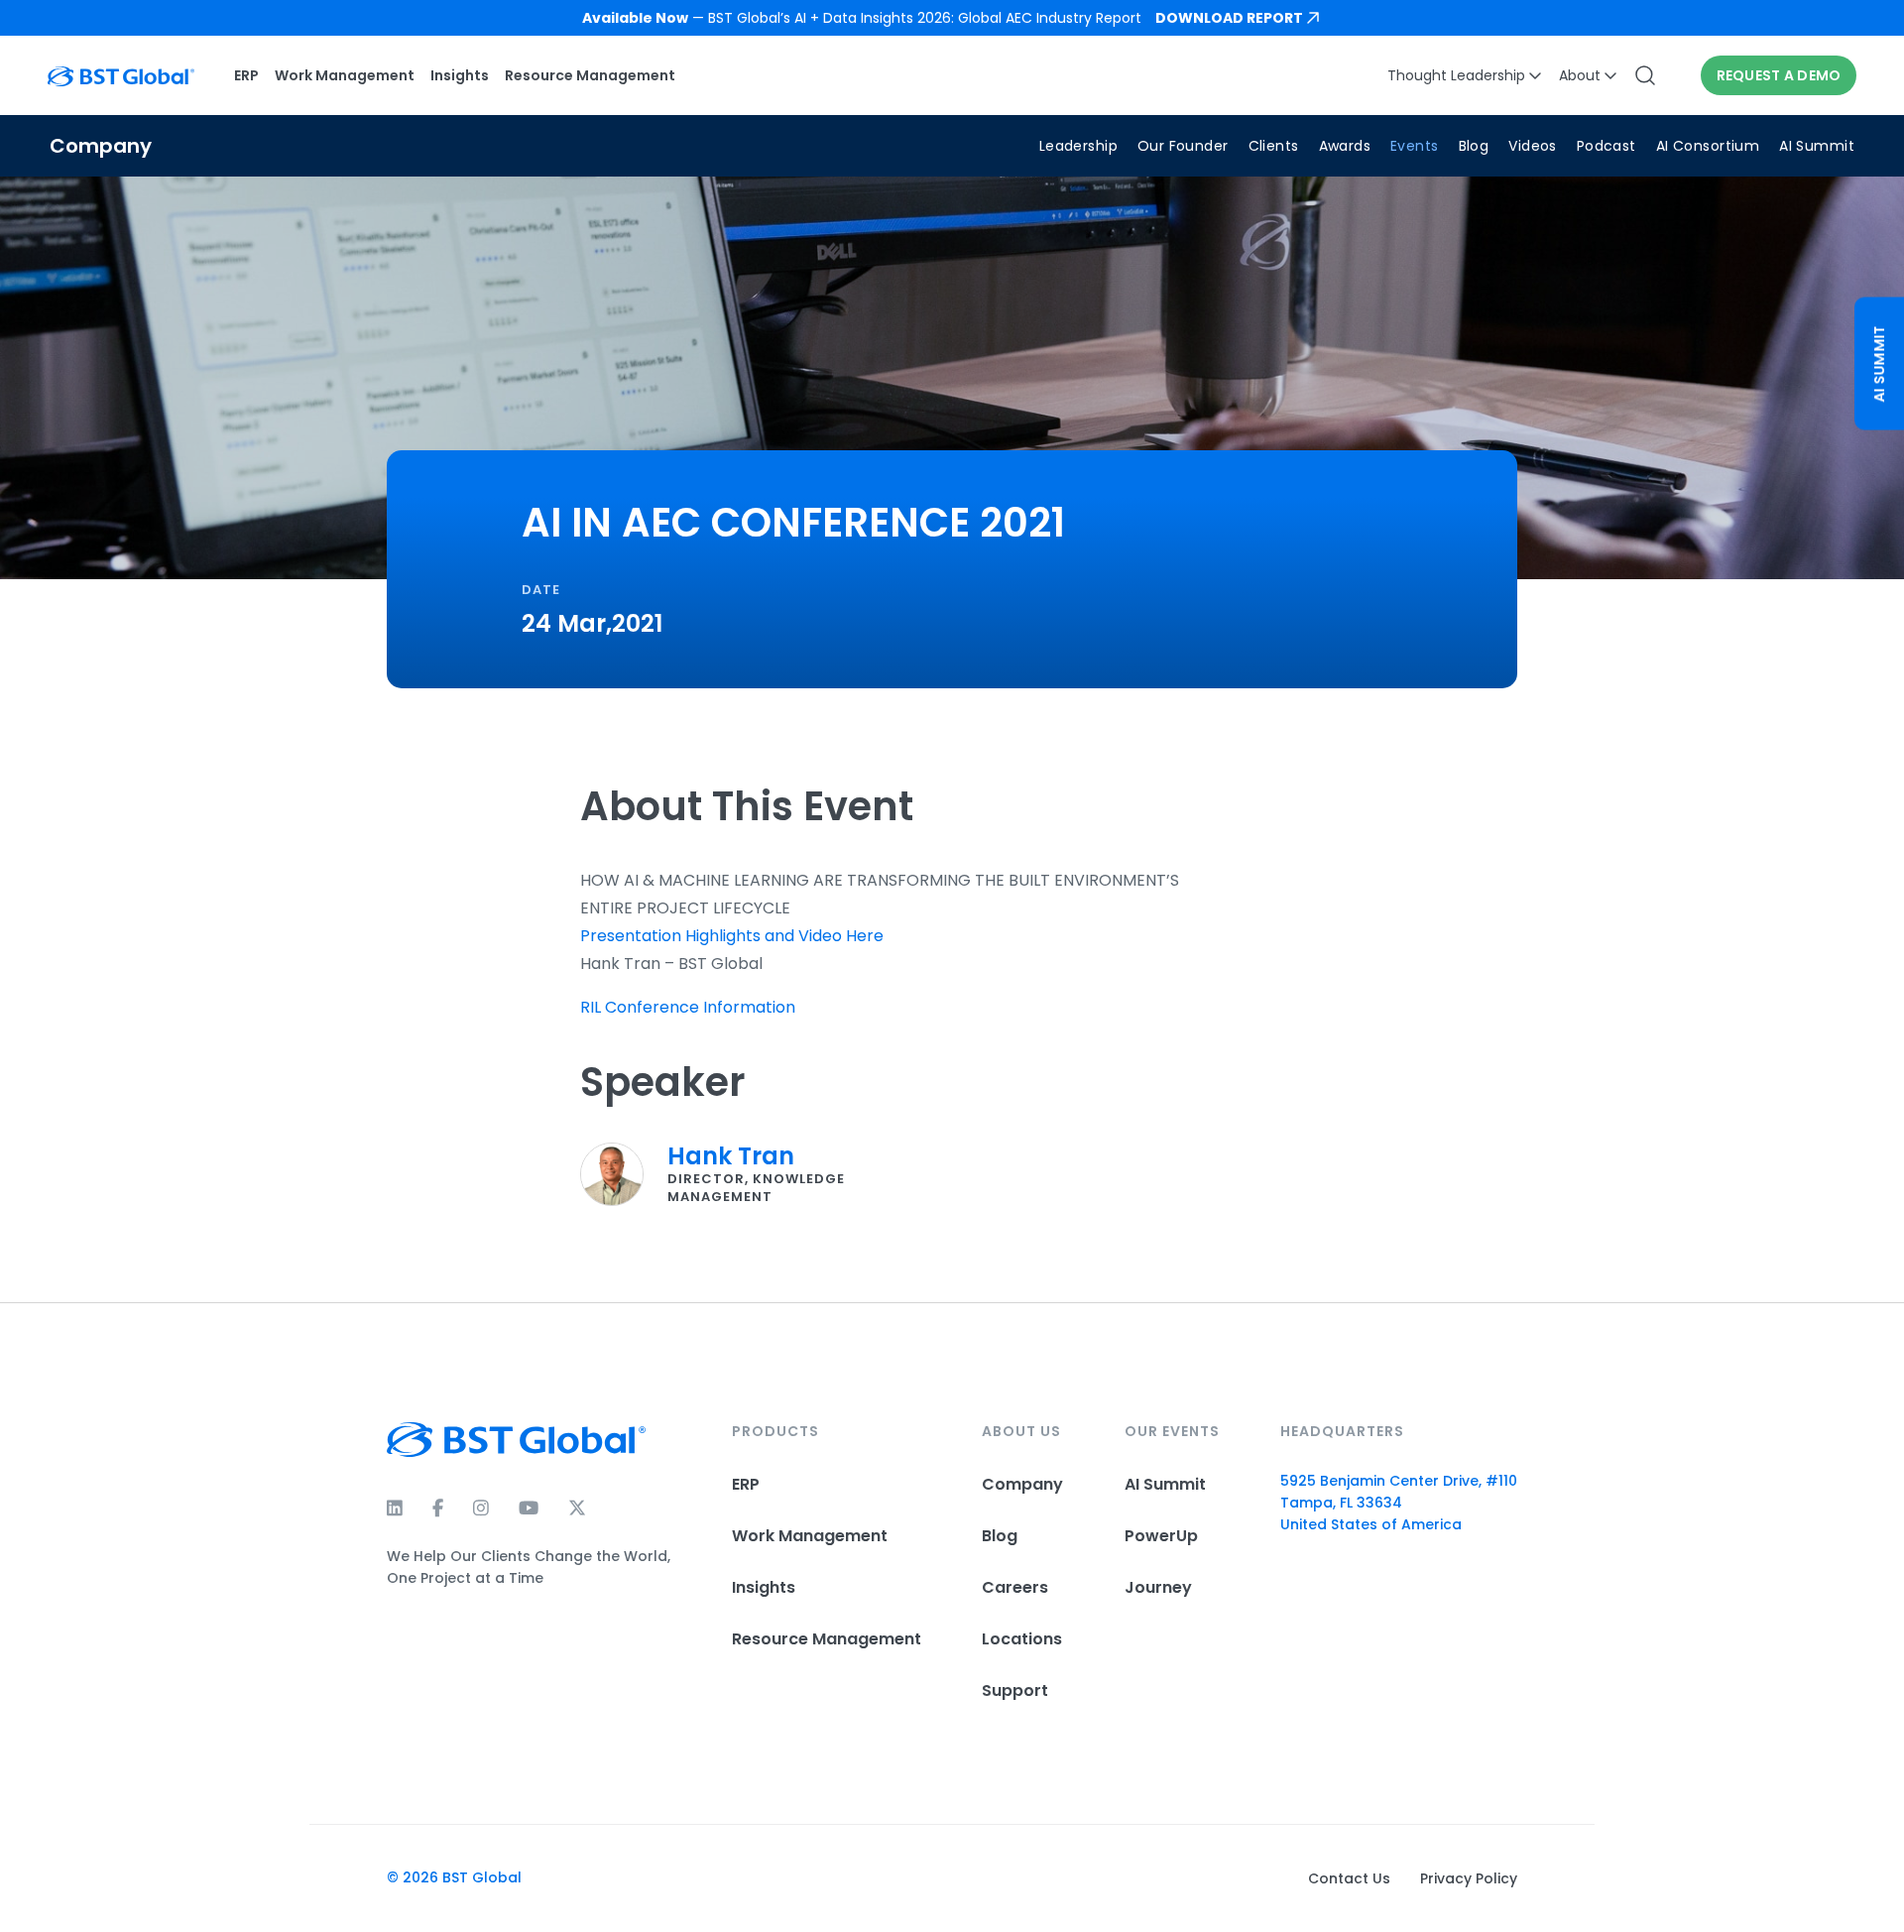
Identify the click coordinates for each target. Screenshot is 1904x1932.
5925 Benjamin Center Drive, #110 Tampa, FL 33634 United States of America (1399, 1503)
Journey (1158, 1587)
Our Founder (1183, 146)
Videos (1533, 146)
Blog (1474, 146)
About (1580, 75)
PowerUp (1161, 1536)
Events (1415, 146)
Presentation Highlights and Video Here (732, 936)
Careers (1015, 1587)
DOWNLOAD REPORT (1229, 18)
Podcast (1606, 146)
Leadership (1078, 146)
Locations (1022, 1639)
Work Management (345, 75)
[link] (952, 18)
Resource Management (590, 75)
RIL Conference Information (688, 1007)
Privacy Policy (1469, 1878)
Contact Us (1349, 1878)
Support (1015, 1690)
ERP (246, 75)
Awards (1345, 146)
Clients (1274, 146)
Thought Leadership (1456, 75)
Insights (460, 75)
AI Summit (1817, 146)
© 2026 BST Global (454, 1877)
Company (1022, 1484)
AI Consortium (1708, 146)
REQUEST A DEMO (1779, 75)
